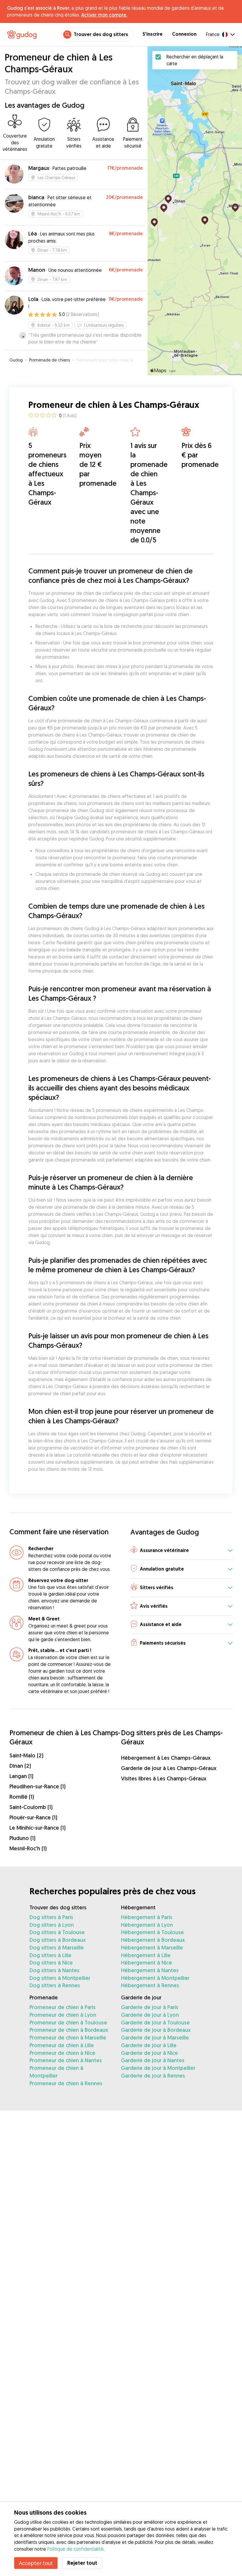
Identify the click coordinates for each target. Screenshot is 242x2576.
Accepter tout (36, 2563)
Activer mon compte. (104, 15)
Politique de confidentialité (75, 2549)
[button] (181, 1551)
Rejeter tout (82, 2563)
